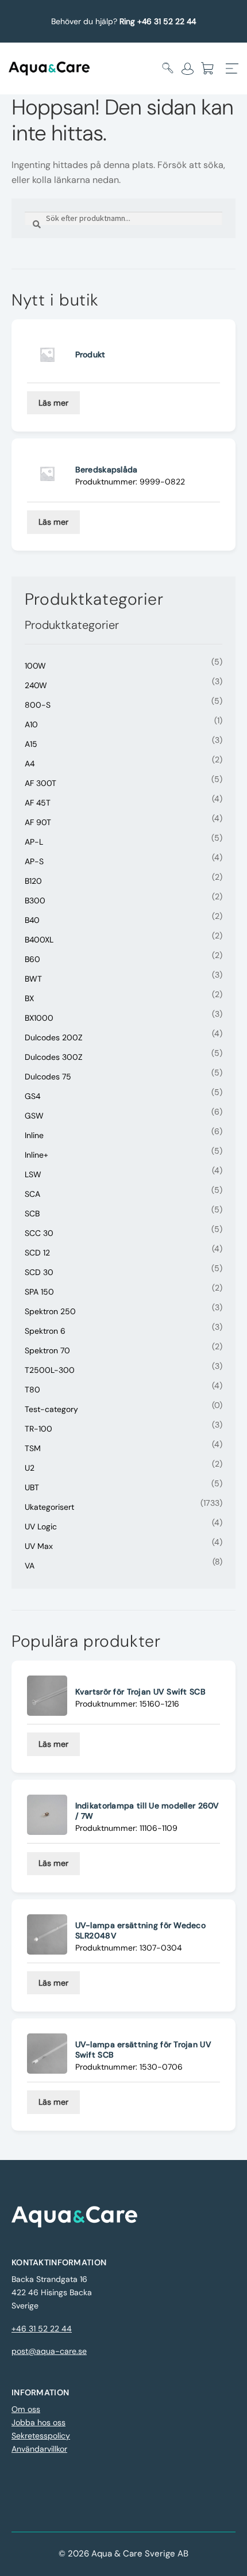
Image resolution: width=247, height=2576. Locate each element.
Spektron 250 (50, 1311)
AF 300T (40, 783)
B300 (35, 900)
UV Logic (41, 1526)
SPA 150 (39, 1292)
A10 (31, 724)
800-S (38, 705)
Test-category (51, 1409)
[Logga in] (188, 68)
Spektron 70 (47, 1350)
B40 (32, 920)
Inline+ (36, 1155)
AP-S (34, 861)
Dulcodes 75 (48, 1077)
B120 (33, 881)
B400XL (39, 940)
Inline (34, 1135)
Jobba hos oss (38, 2422)
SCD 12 (37, 1253)
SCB (32, 1213)
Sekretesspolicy (41, 2436)
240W (36, 685)
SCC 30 (39, 1233)
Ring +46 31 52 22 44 (158, 21)
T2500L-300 (50, 1370)
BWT (33, 979)
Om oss (26, 2409)
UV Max (39, 1546)
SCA (32, 1194)
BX (29, 998)
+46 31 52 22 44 (42, 2329)
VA (30, 1566)
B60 (32, 959)
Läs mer (53, 403)
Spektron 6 (45, 1331)
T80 (32, 1390)
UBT (32, 1487)
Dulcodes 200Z (54, 1037)
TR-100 (38, 1429)
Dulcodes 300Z (54, 1057)
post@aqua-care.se (49, 2351)
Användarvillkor (39, 2449)
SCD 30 (39, 1272)
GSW (34, 1116)
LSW (33, 1174)
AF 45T (38, 803)
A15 (31, 744)
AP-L (34, 842)
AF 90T (38, 822)
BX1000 (39, 1018)
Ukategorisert (49, 1507)
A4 (30, 764)
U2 (30, 1468)
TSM (33, 1448)
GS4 (32, 1096)
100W (35, 666)
